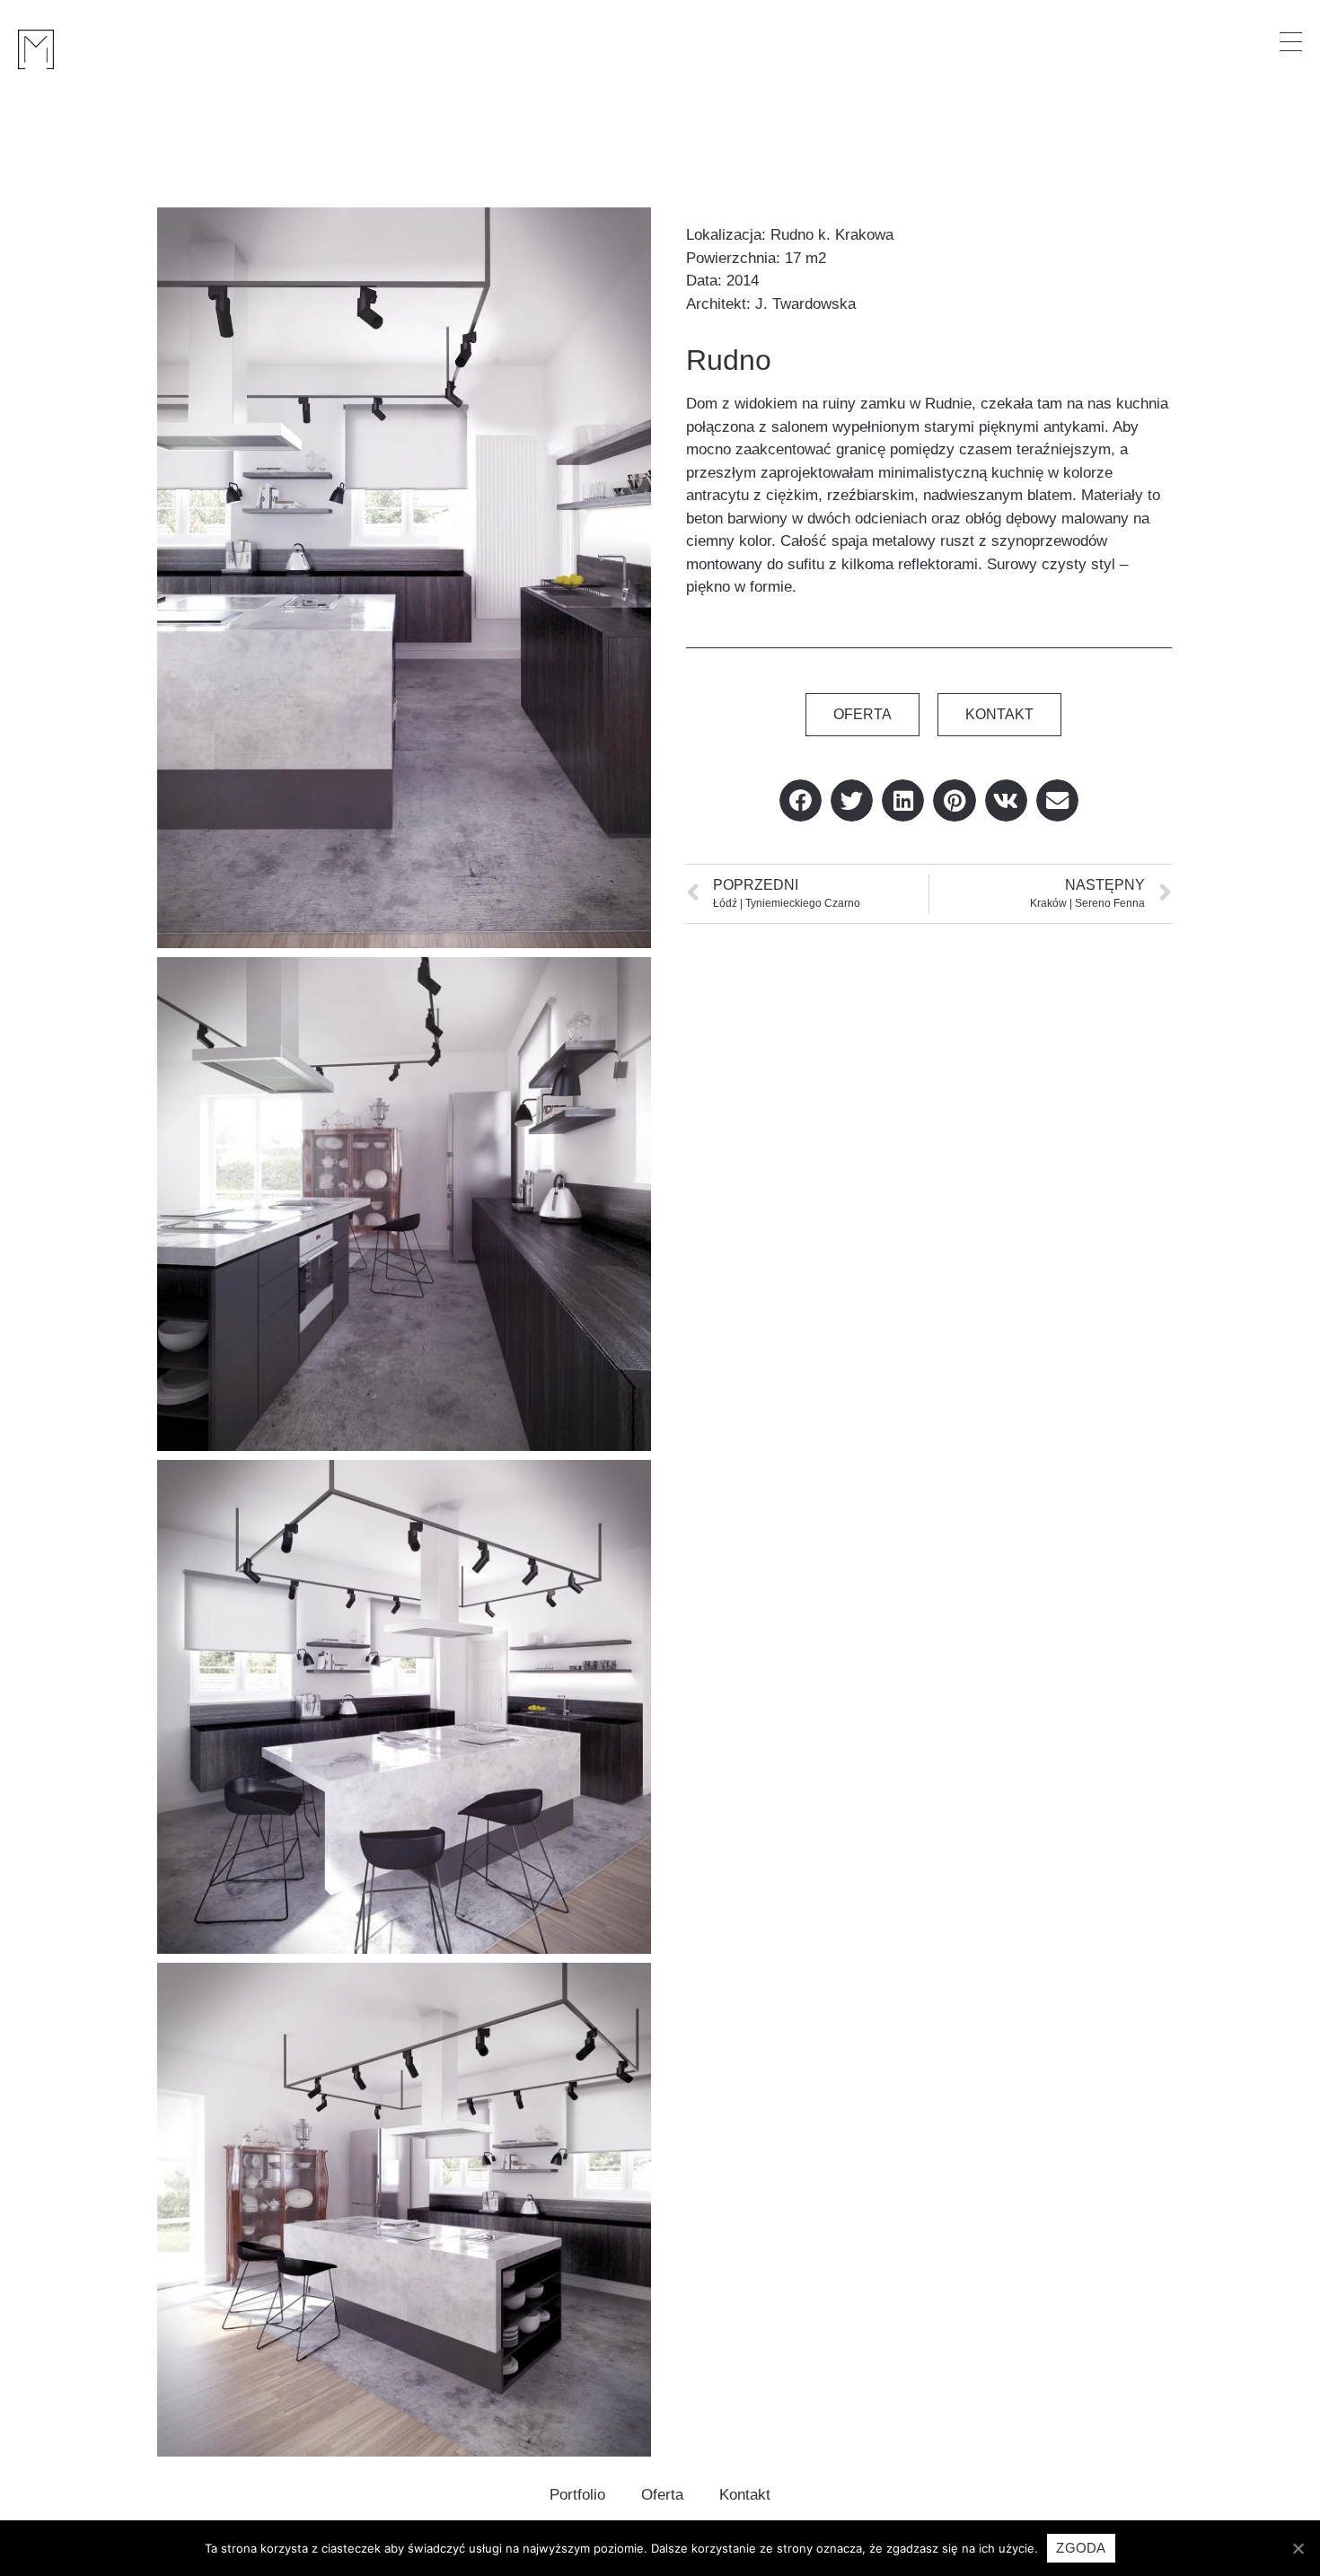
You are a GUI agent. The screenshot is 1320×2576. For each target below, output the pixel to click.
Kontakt (745, 2495)
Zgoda (1081, 2548)
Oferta (662, 2495)
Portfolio (577, 2495)
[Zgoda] (1298, 2548)
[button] (862, 715)
